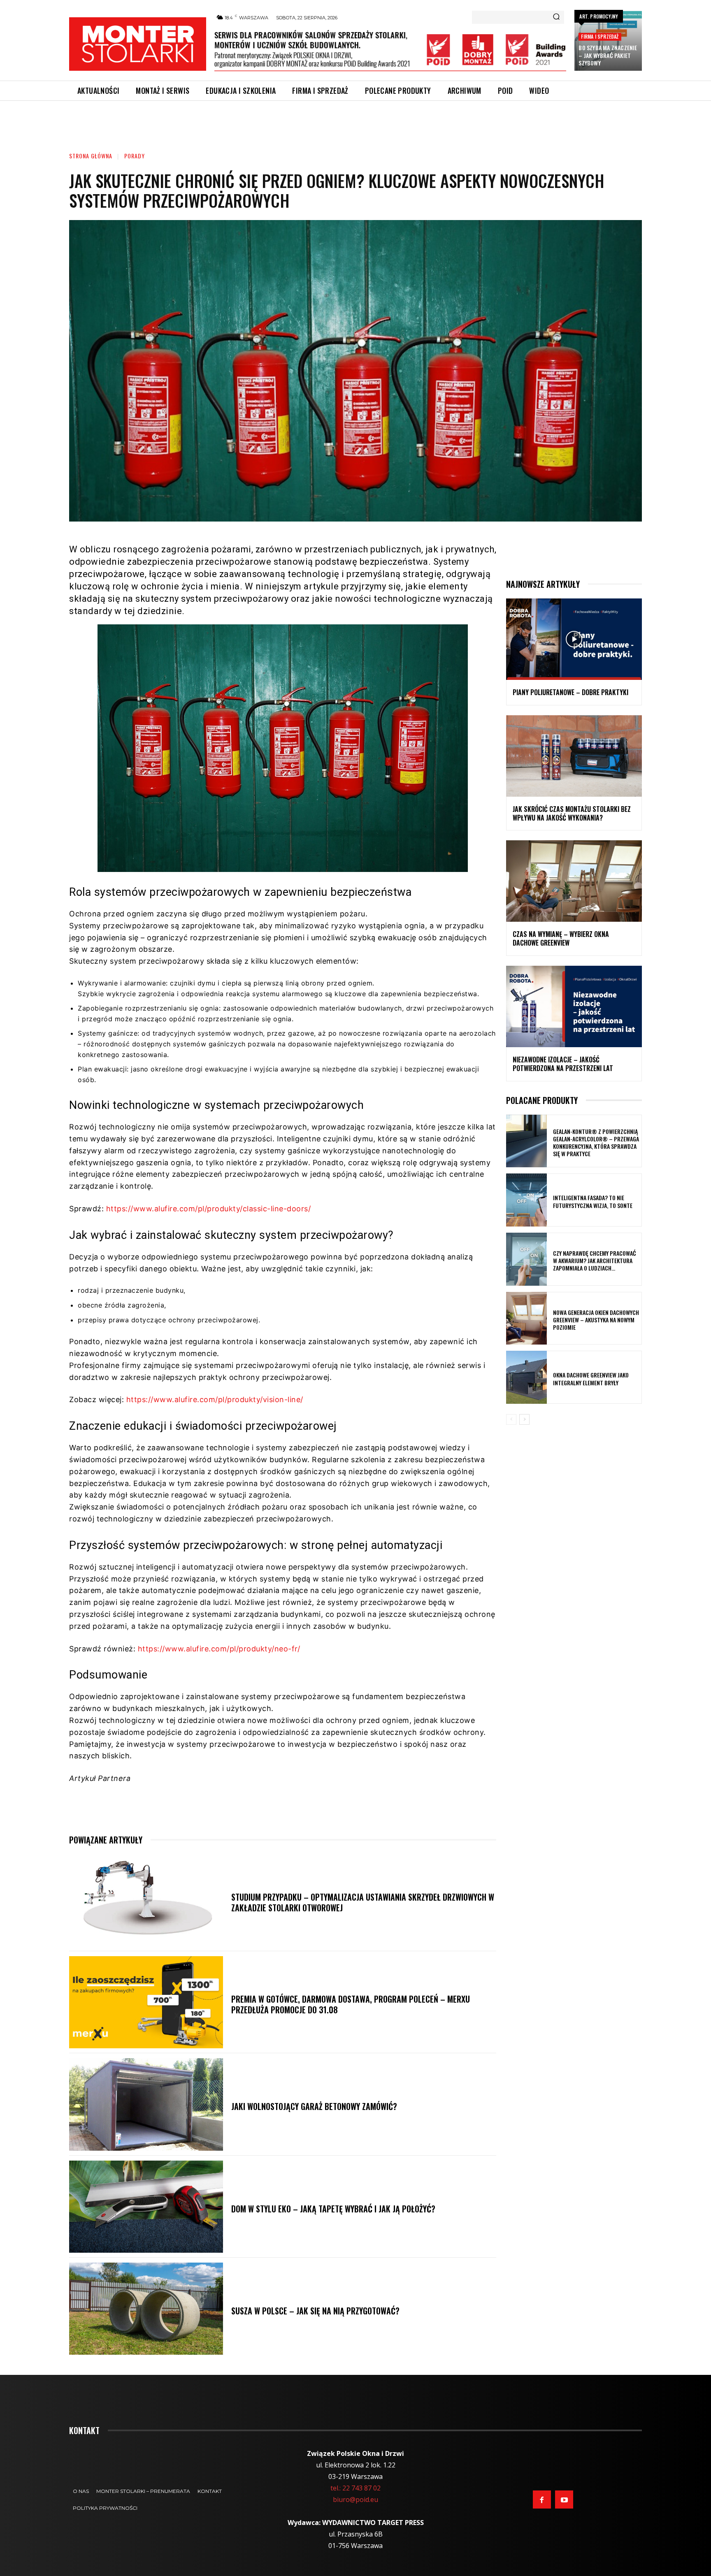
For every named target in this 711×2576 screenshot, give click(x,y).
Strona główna (91, 156)
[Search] (556, 17)
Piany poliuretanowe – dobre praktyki (570, 692)
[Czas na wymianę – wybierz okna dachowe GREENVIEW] (574, 881)
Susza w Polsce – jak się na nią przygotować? (315, 2311)
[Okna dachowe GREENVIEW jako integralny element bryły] (526, 1377)
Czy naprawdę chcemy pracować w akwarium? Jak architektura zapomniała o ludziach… (595, 1260)
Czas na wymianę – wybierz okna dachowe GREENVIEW (561, 938)
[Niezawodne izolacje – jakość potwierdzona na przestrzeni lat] (574, 1006)
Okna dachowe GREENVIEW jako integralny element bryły (591, 1378)
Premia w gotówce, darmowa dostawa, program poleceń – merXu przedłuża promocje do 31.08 (351, 2004)
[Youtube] (564, 2499)
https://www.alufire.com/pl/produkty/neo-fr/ (219, 1649)
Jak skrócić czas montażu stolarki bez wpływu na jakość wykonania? (572, 813)
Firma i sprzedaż (600, 36)
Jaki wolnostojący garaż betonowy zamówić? (314, 2106)
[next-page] (524, 1419)
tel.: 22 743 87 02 (355, 2488)
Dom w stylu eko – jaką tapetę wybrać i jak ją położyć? (333, 2209)
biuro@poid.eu (355, 2499)
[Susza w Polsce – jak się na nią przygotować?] (146, 2309)
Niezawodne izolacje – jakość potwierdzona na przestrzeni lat (563, 1064)
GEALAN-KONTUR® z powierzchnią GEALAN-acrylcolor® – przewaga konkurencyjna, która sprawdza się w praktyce (596, 1143)
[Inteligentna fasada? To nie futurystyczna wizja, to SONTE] (526, 1200)
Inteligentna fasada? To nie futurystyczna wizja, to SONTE (593, 1201)
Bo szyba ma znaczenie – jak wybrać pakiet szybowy (608, 55)
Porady (135, 156)
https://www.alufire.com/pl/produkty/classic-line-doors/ (209, 1209)
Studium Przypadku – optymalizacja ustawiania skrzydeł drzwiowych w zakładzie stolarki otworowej (363, 1902)
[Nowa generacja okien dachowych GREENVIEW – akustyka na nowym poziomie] (526, 1318)
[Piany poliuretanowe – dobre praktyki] (574, 639)
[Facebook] (542, 2499)
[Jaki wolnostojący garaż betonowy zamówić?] (146, 2104)
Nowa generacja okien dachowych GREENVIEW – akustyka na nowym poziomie (596, 1320)
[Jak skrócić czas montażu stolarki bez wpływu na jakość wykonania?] (574, 756)
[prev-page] (511, 1419)
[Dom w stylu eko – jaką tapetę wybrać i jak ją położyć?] (146, 2207)
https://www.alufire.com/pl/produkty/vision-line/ (215, 1399)
